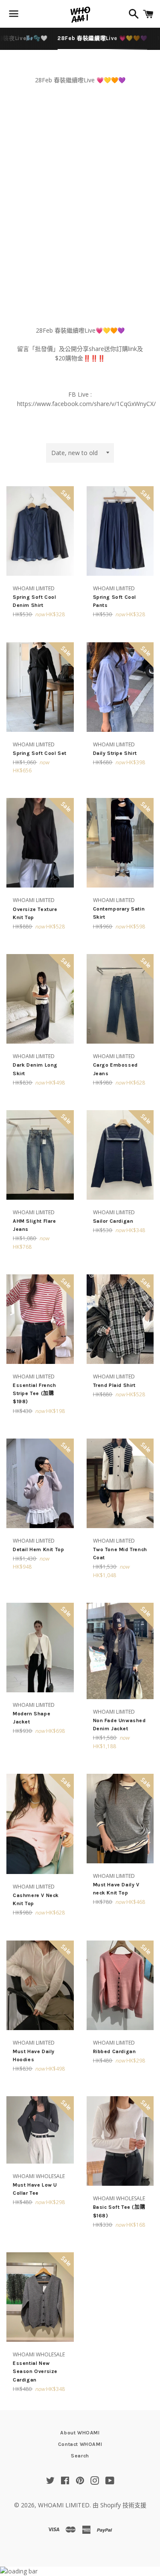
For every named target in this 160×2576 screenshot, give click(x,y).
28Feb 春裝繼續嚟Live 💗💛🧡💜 (102, 38)
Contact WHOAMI (80, 2444)
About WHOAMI (80, 2433)
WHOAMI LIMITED (64, 2505)
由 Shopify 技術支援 (119, 2505)
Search (80, 2456)
